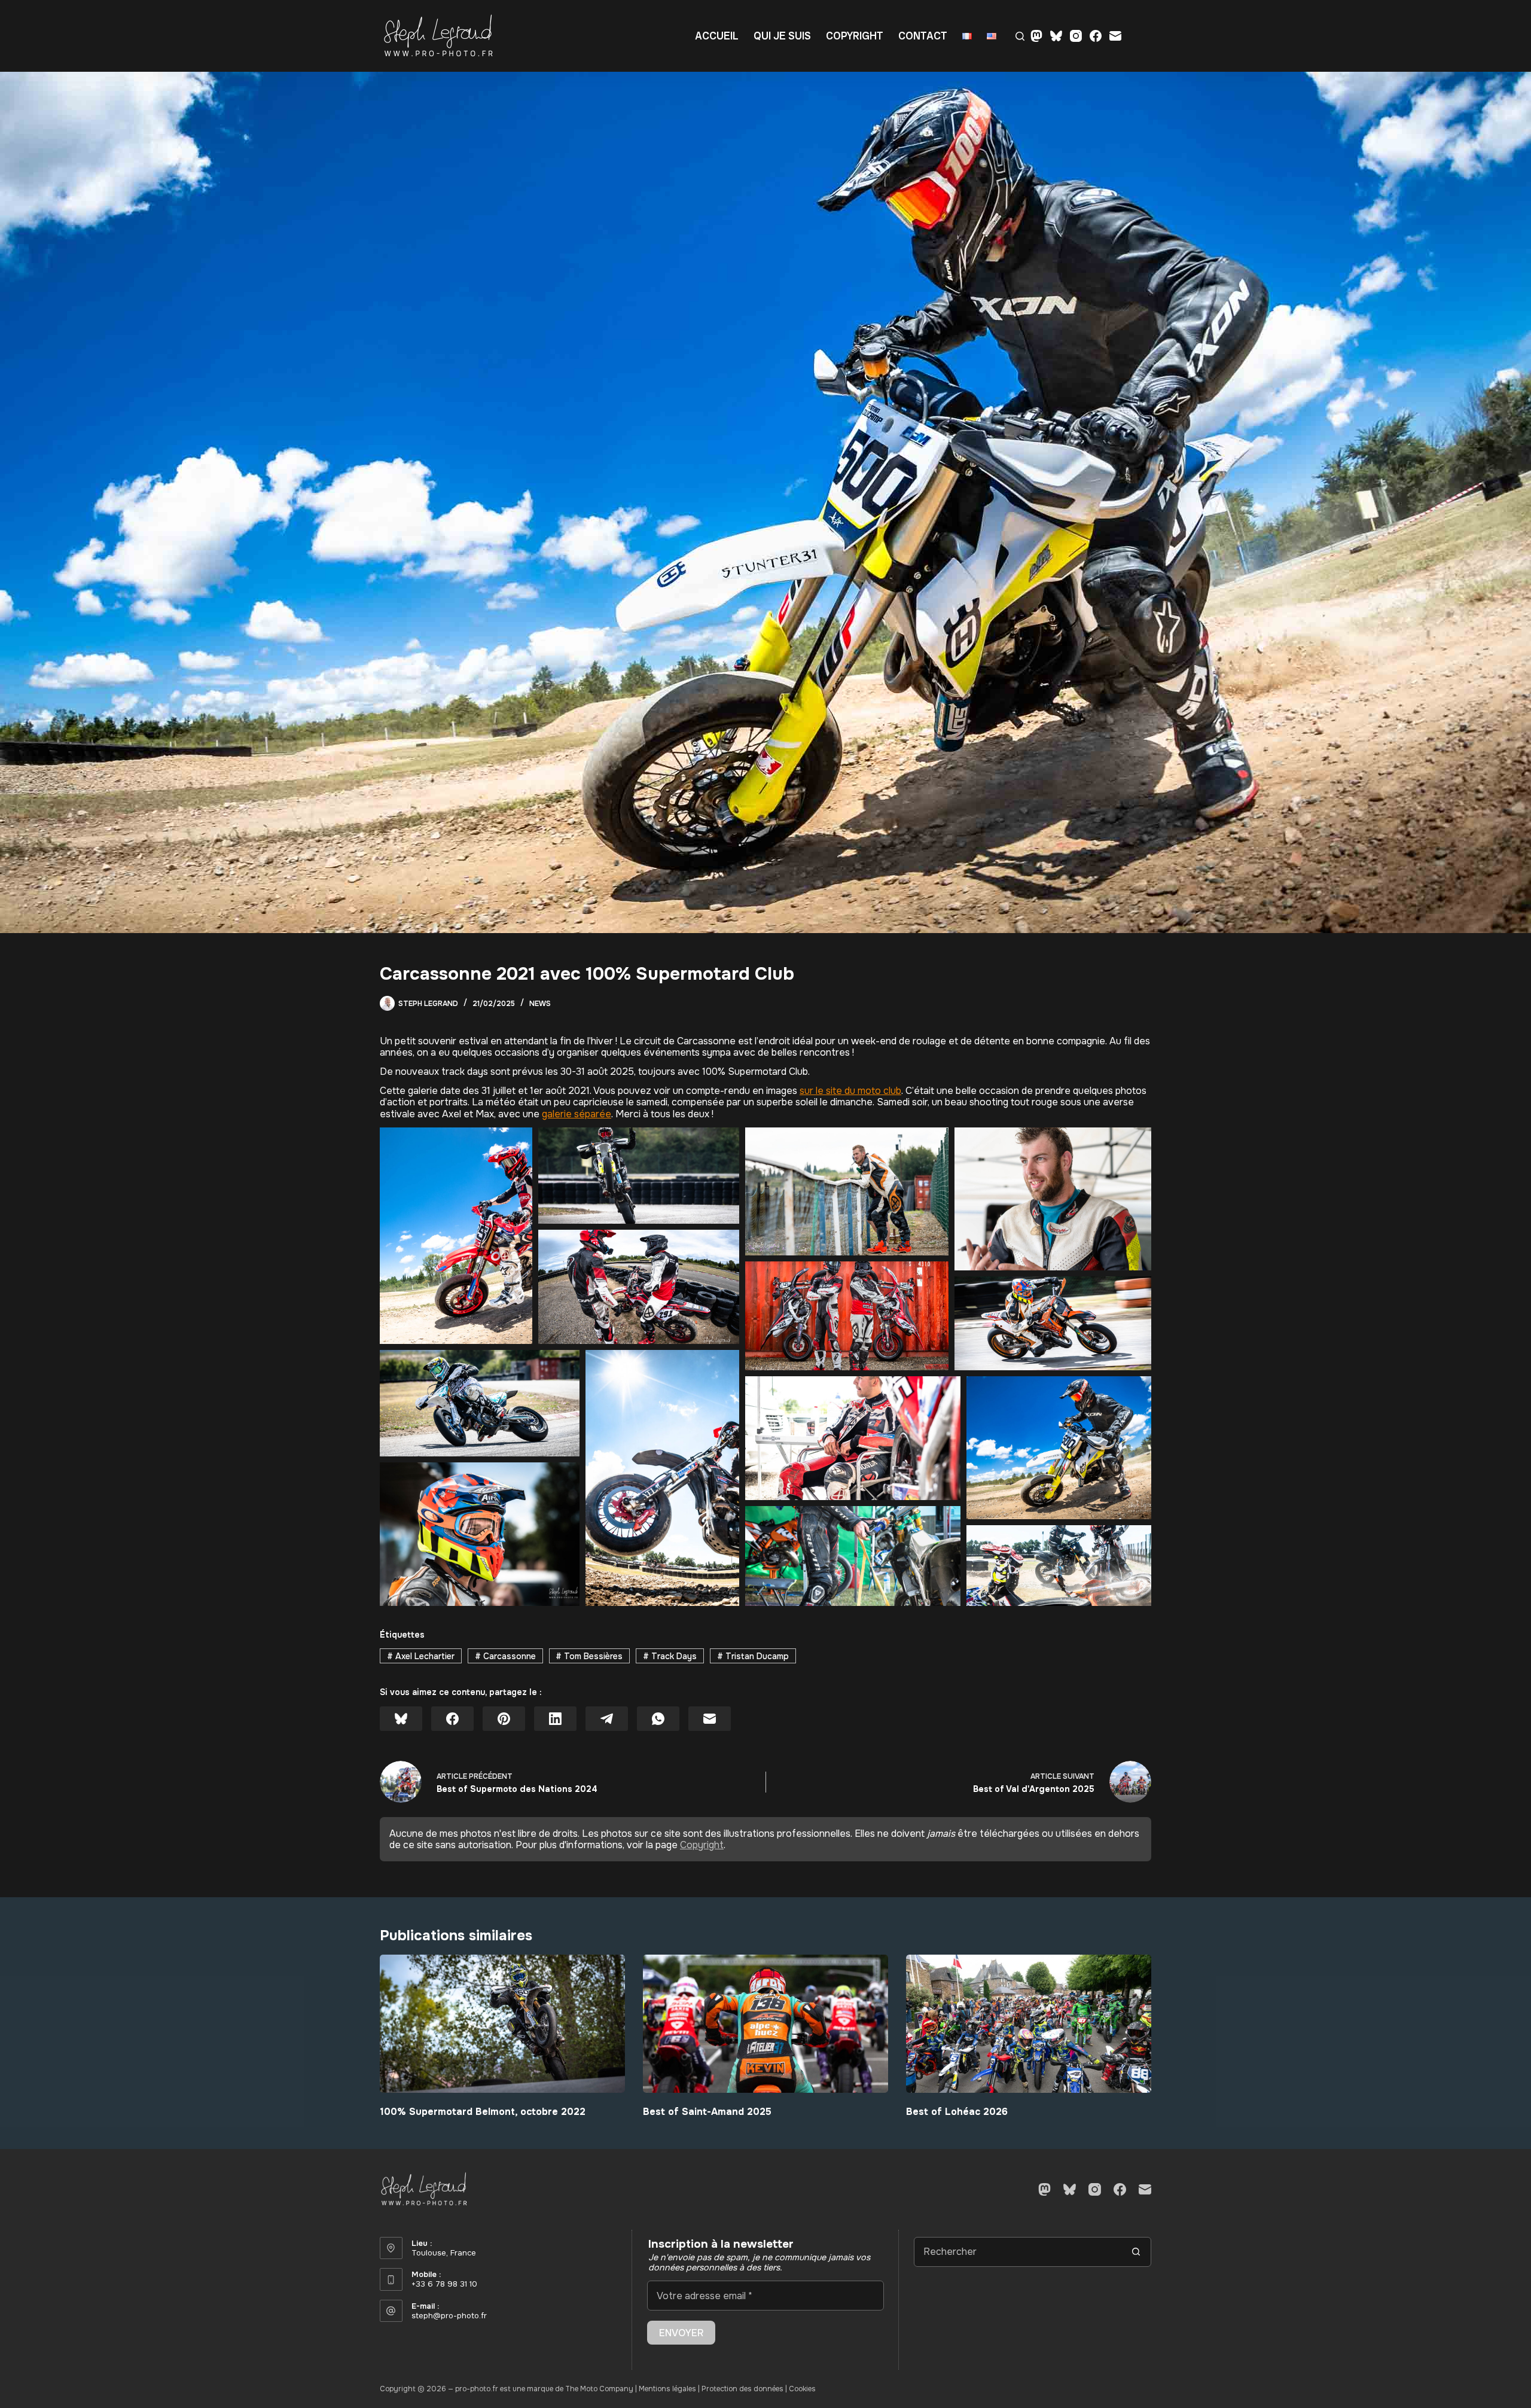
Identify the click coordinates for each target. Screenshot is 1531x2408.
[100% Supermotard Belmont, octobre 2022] (502, 2024)
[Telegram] (607, 1719)
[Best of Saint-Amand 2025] (765, 2024)
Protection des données (742, 2389)
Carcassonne (505, 1656)
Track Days (670, 1656)
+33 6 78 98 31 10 (444, 2284)
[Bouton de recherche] (1136, 2252)
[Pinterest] (504, 1719)
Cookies (802, 2389)
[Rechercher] (1020, 36)
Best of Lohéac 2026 (957, 2112)
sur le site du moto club (850, 1091)
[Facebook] (1096, 36)
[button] (456, 1236)
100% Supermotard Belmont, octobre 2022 (483, 2112)
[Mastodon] (1036, 36)
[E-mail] (1115, 36)
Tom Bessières (589, 1656)
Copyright (855, 36)
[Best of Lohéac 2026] (1029, 2024)
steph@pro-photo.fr (449, 2316)
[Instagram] (1076, 36)
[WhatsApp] (658, 1719)
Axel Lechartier (421, 1656)
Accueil (717, 36)
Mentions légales (667, 2389)
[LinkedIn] (555, 1719)
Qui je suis (782, 36)
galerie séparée (577, 1114)
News (540, 1004)
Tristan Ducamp (753, 1656)
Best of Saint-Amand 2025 (707, 2112)
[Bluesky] (1056, 36)
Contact (923, 36)
